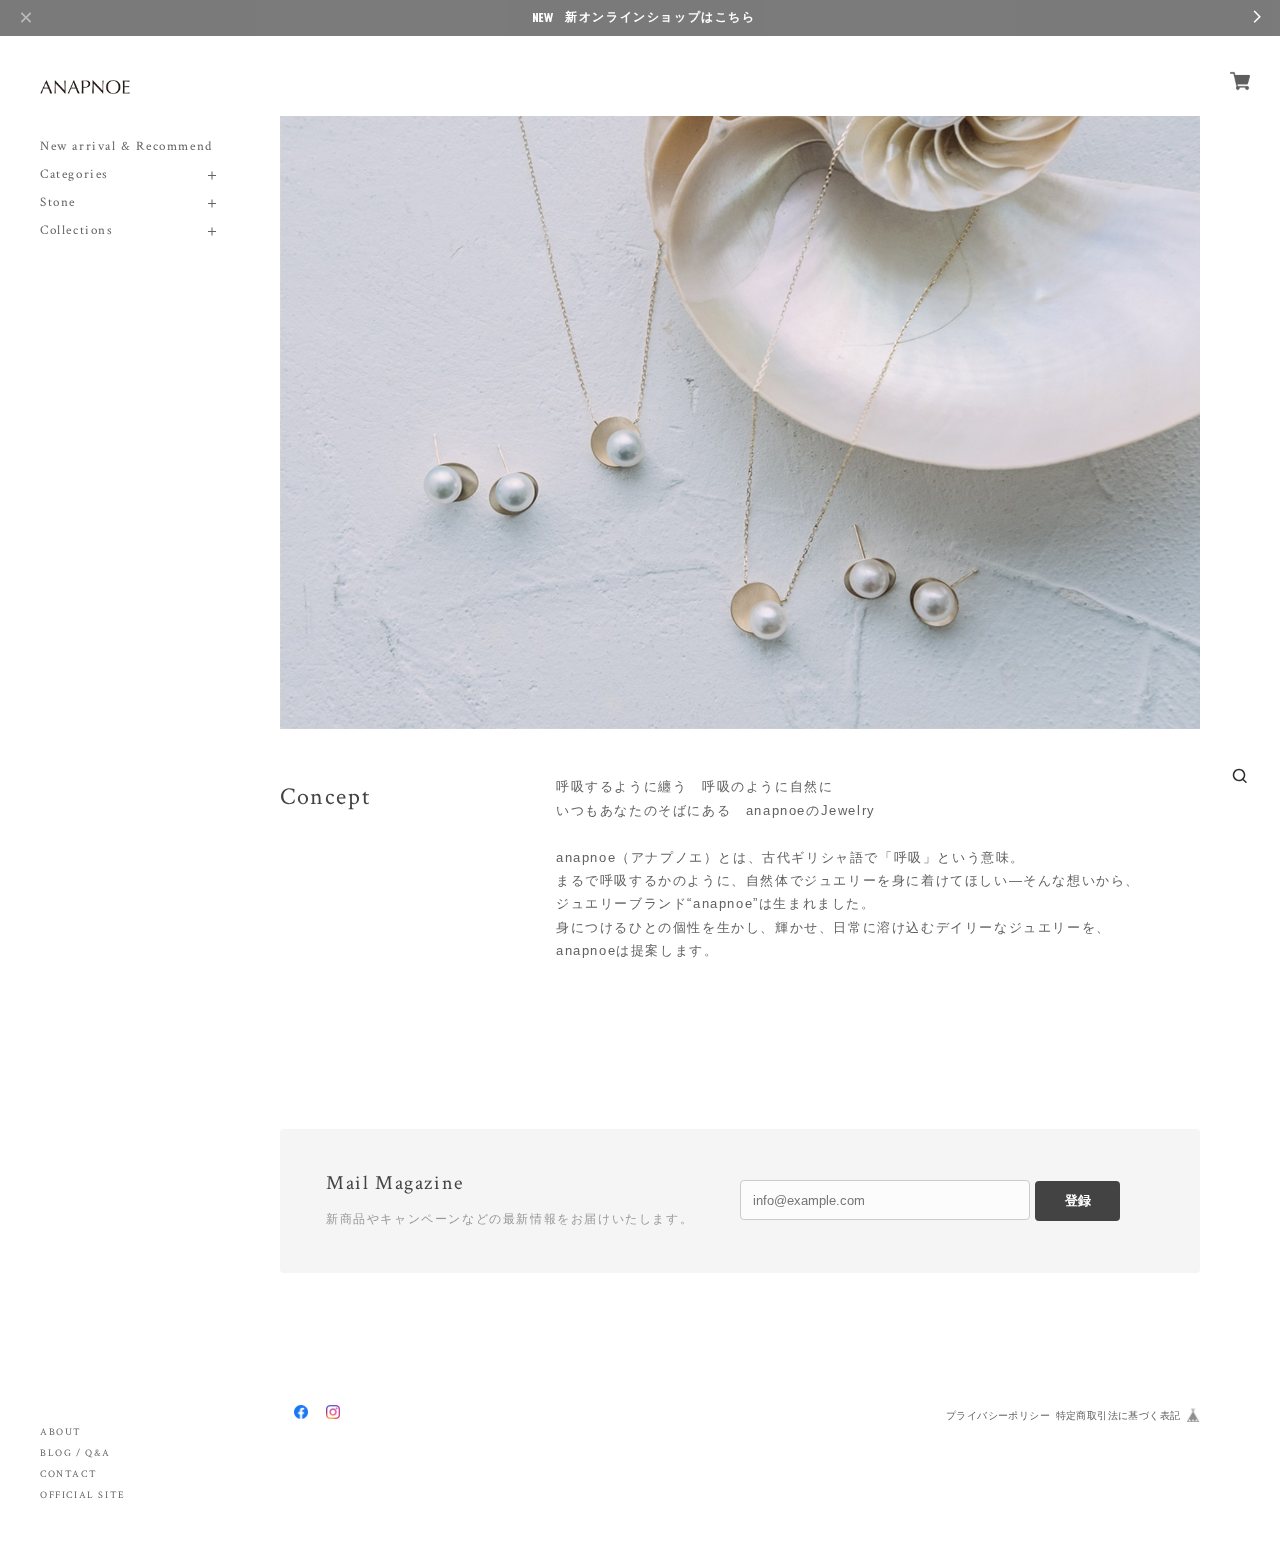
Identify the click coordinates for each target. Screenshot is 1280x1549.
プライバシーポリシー (998, 1415)
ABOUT (61, 1432)
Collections (77, 230)
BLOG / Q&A (75, 1453)
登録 (1078, 1200)
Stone (58, 202)
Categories (74, 174)
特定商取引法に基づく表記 (1118, 1415)
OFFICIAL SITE (83, 1495)
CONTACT (68, 1474)
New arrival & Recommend (126, 146)
